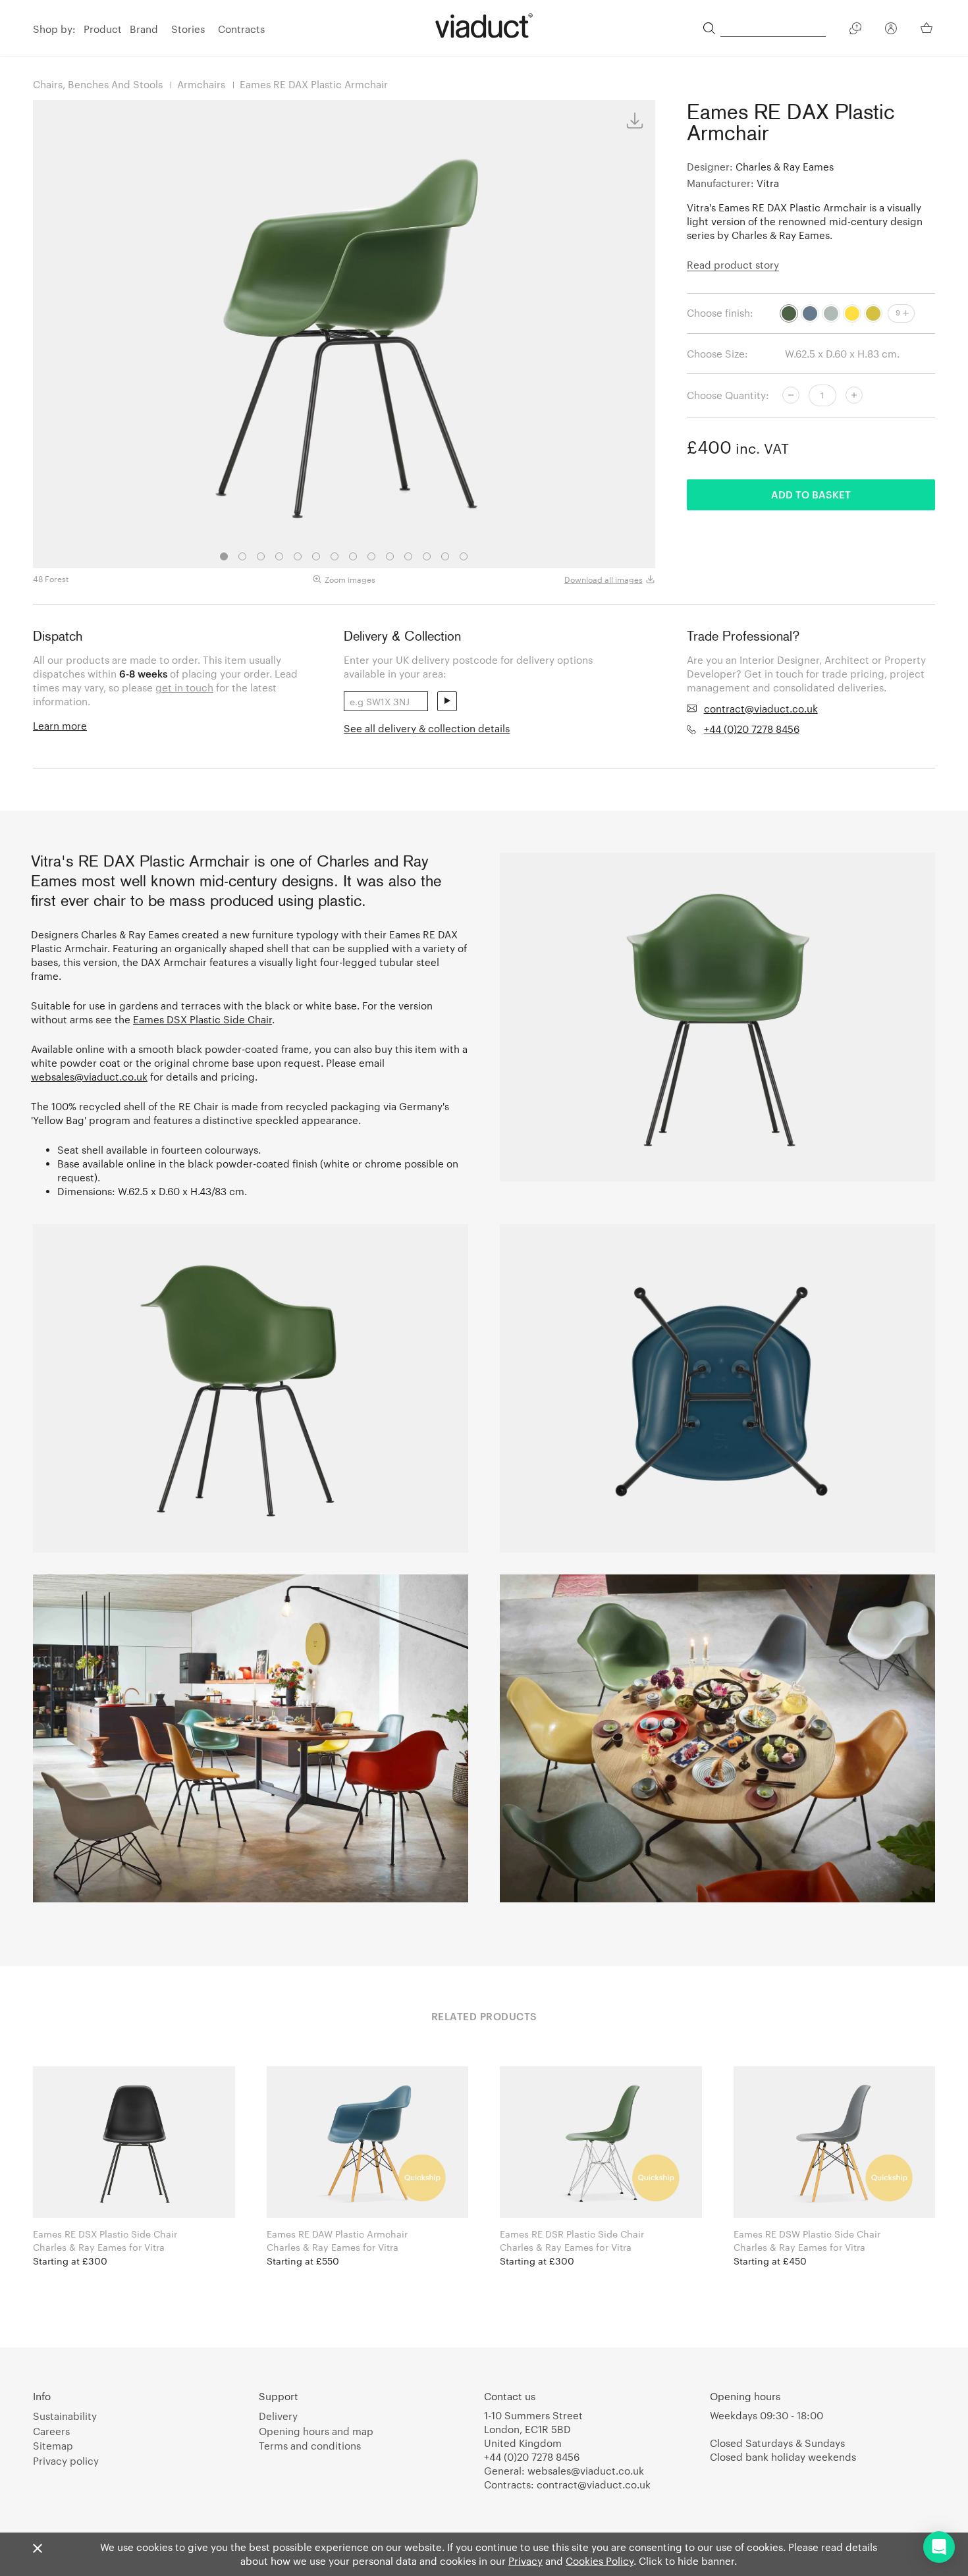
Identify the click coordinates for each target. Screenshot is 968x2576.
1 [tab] (224, 556)
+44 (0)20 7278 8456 (752, 729)
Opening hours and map (316, 2431)
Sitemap (53, 2446)
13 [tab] (445, 556)
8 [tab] (353, 556)
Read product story (733, 265)
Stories (188, 29)
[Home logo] (484, 26)
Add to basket (811, 495)
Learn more (60, 726)
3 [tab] (261, 556)
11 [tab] (408, 556)
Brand (144, 29)
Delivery (278, 2416)
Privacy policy (66, 2461)
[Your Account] (891, 30)
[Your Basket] (928, 28)
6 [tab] (316, 556)
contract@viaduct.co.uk (761, 709)
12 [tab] (427, 556)
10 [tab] (390, 556)
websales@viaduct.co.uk (89, 1077)
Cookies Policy (600, 2561)
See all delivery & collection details (427, 728)
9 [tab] (371, 556)
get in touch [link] (184, 687)
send (447, 701)
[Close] (38, 2549)
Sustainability (65, 2416)
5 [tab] (298, 556)
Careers (51, 2431)
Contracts (241, 29)
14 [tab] (464, 556)
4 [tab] (279, 556)
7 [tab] (335, 556)
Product (103, 29)
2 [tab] (242, 556)
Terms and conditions (310, 2446)
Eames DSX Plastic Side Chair (202, 1019)
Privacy (525, 2561)
